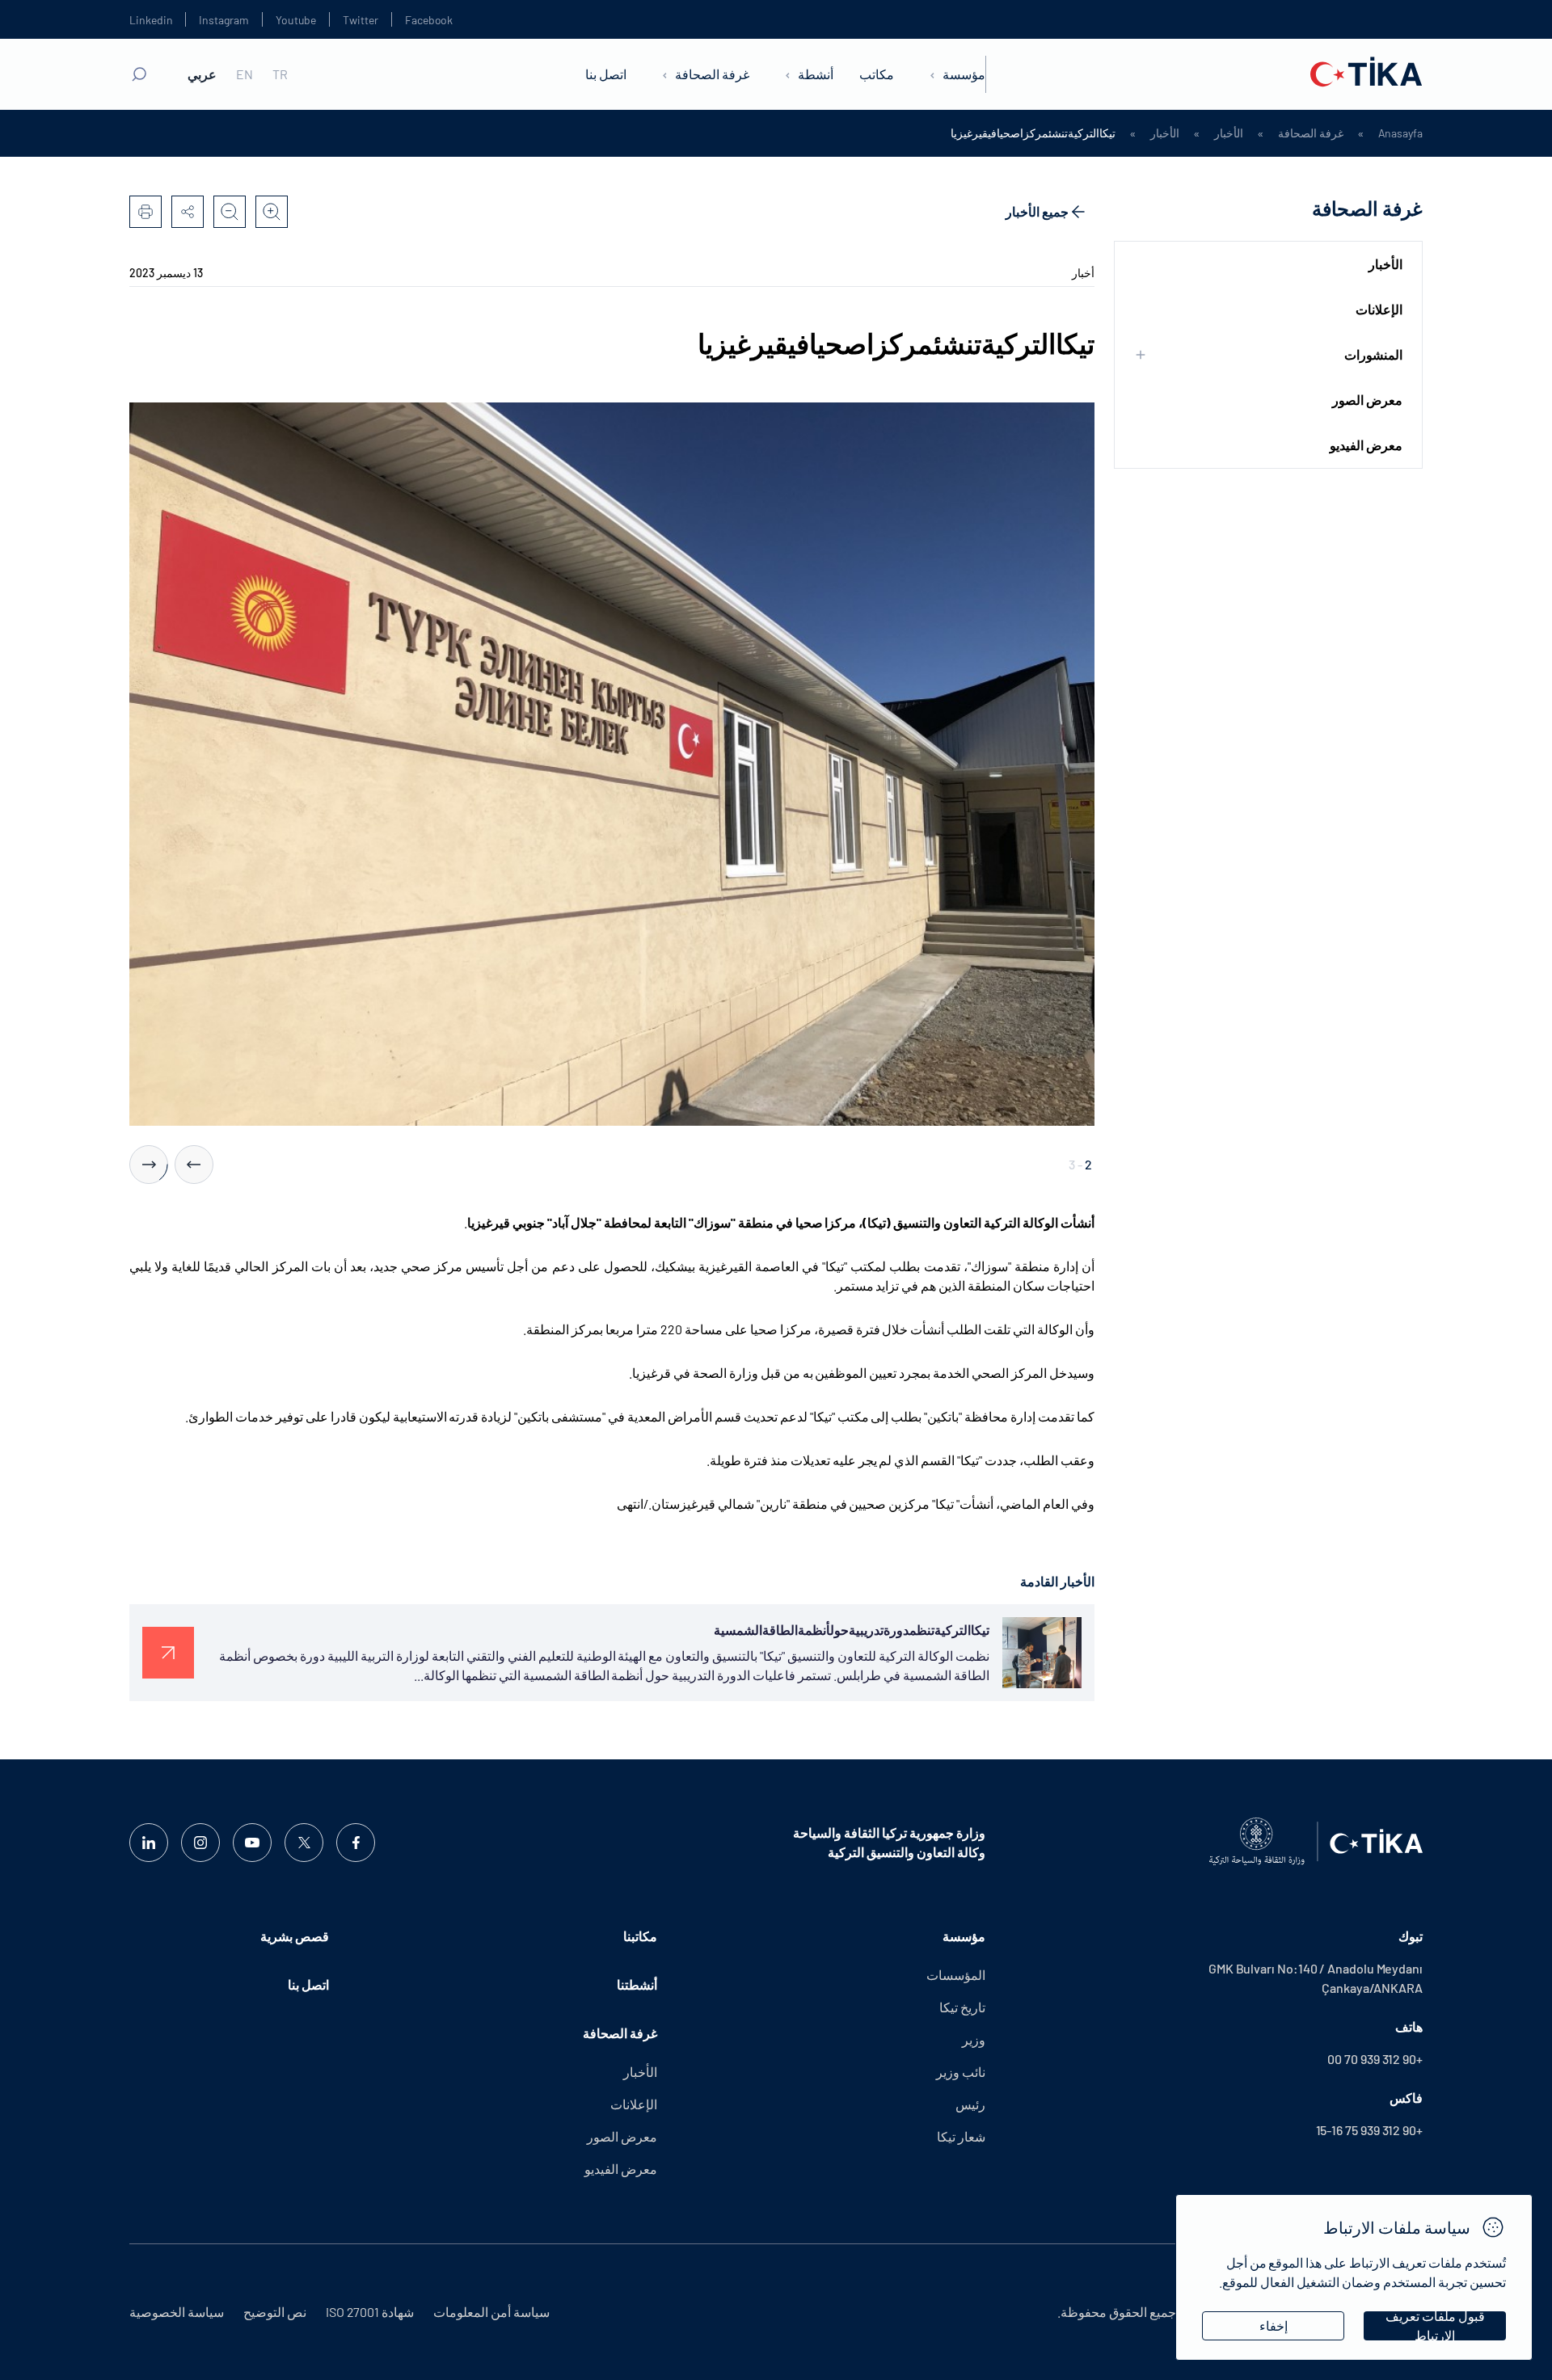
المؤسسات (956, 1975)
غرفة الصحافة (712, 74)
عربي (202, 74)
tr (280, 74)
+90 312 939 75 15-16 (1369, 2130)
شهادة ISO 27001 (370, 2312)
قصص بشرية (295, 1936)
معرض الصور (1367, 400)
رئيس (970, 2104)
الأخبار (1229, 133)
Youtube (296, 20)
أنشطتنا (637, 1984)
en (245, 74)
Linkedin (151, 20)
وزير (974, 2039)
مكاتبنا (640, 1936)
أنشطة (816, 74)
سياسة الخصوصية (177, 2312)
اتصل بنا (606, 74)
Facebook (429, 20)
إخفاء (1274, 2325)
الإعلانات (1379, 309)
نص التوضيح (275, 2312)
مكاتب (877, 74)
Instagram (224, 20)
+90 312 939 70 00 (1375, 2059)
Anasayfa (1400, 133)
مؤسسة (964, 74)
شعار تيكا (961, 2136)
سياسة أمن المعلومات (491, 2312)
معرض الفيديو (1366, 445)
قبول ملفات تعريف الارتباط (1435, 2326)
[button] (194, 1165)
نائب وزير (961, 2072)
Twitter (361, 20)
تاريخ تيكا (962, 2007)
